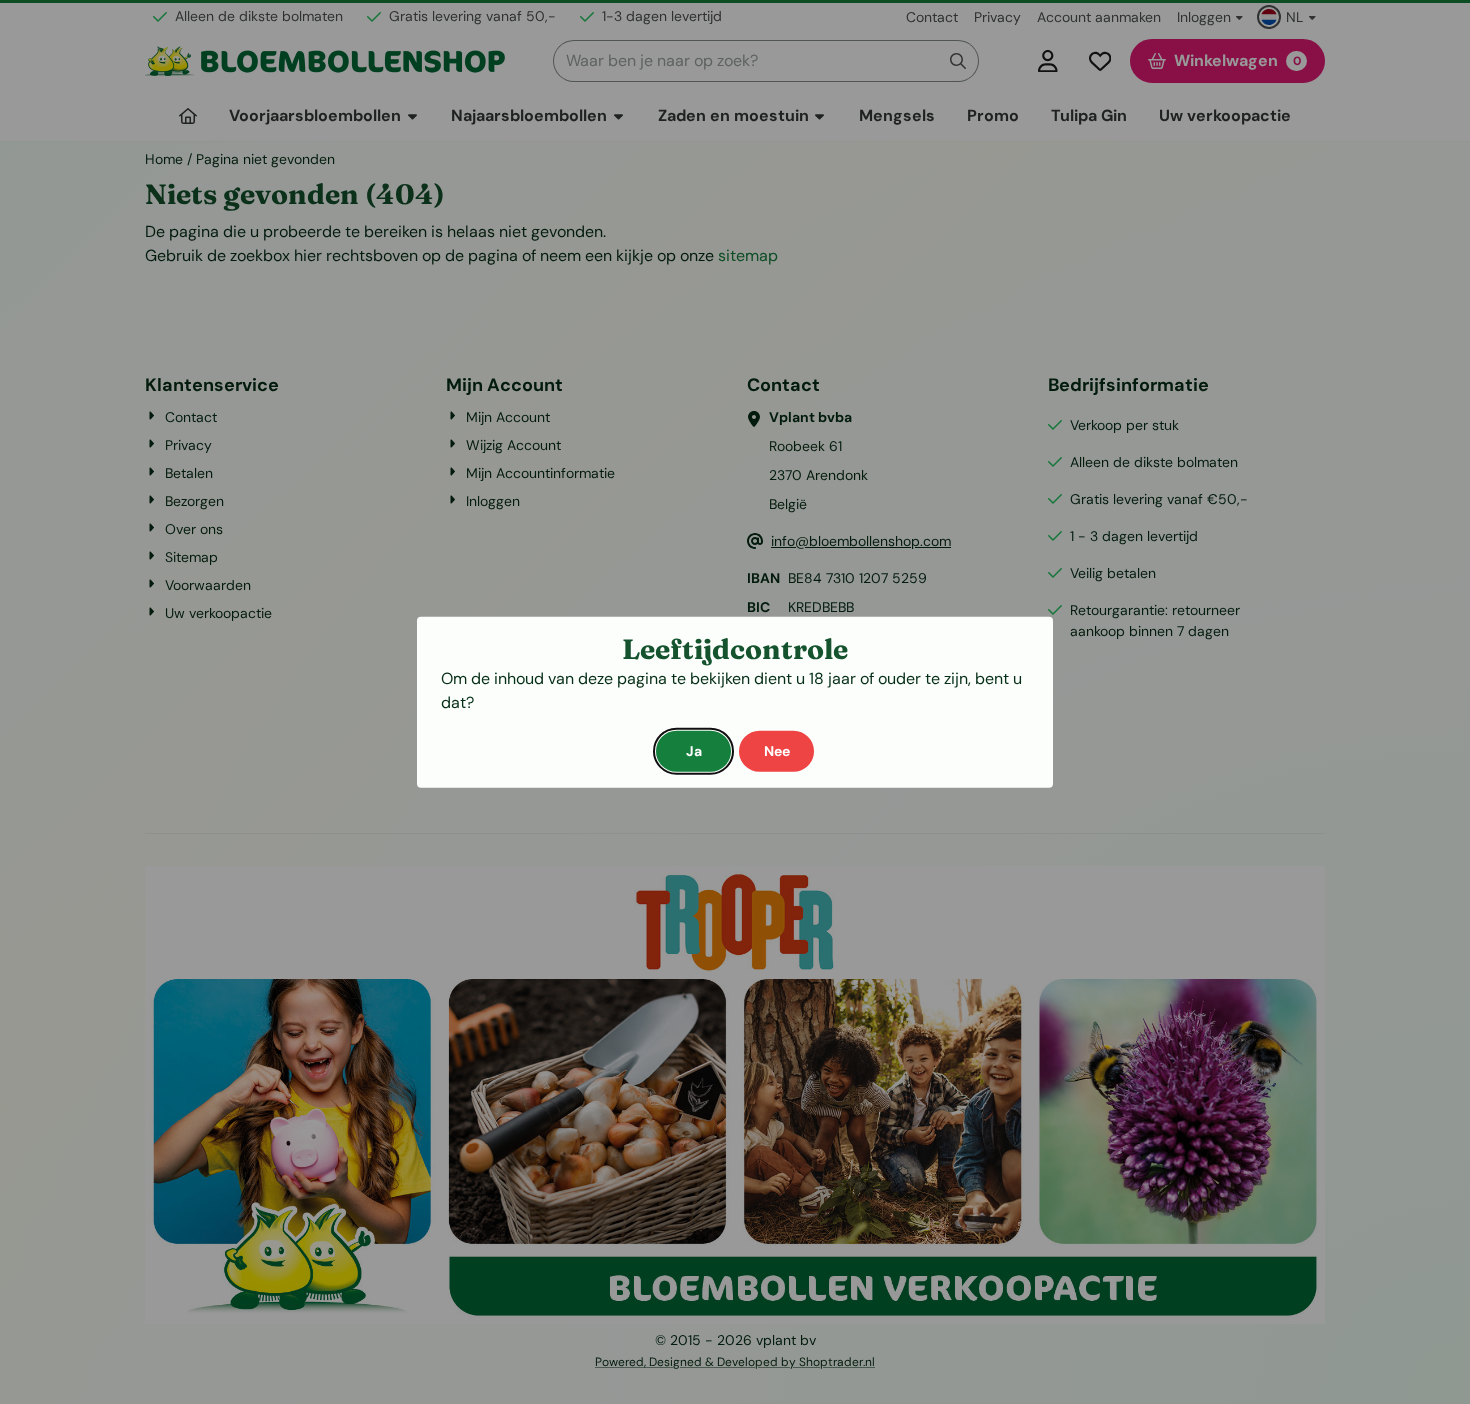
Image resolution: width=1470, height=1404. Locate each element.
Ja (694, 750)
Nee (777, 750)
